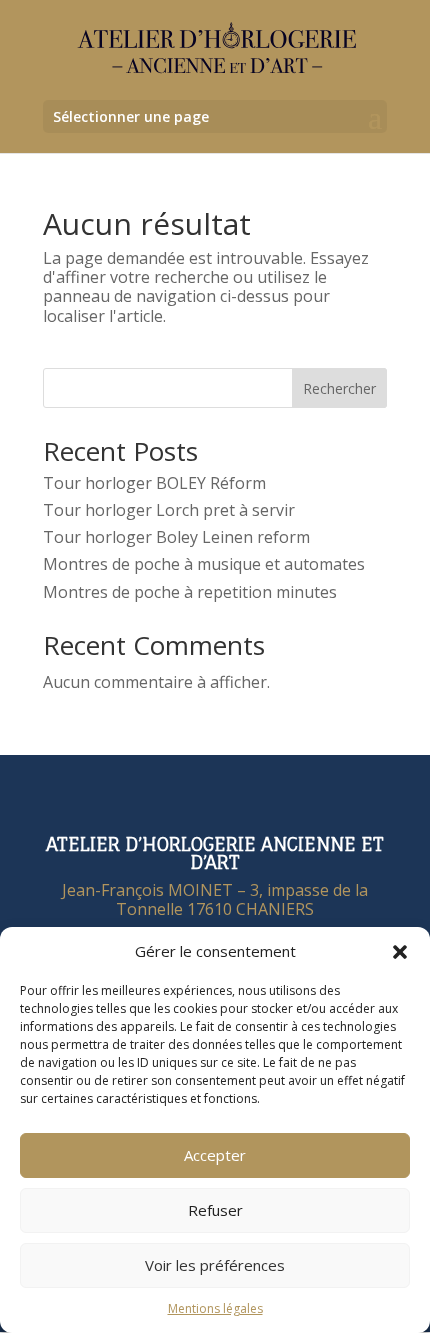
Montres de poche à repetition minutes (190, 592)
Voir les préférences (215, 1265)
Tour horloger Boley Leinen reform (176, 537)
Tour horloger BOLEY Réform (154, 483)
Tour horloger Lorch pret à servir (169, 510)
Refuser (215, 1210)
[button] (400, 952)
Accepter (215, 1155)
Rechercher (339, 388)
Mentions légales (215, 1308)
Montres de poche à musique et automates (204, 564)
